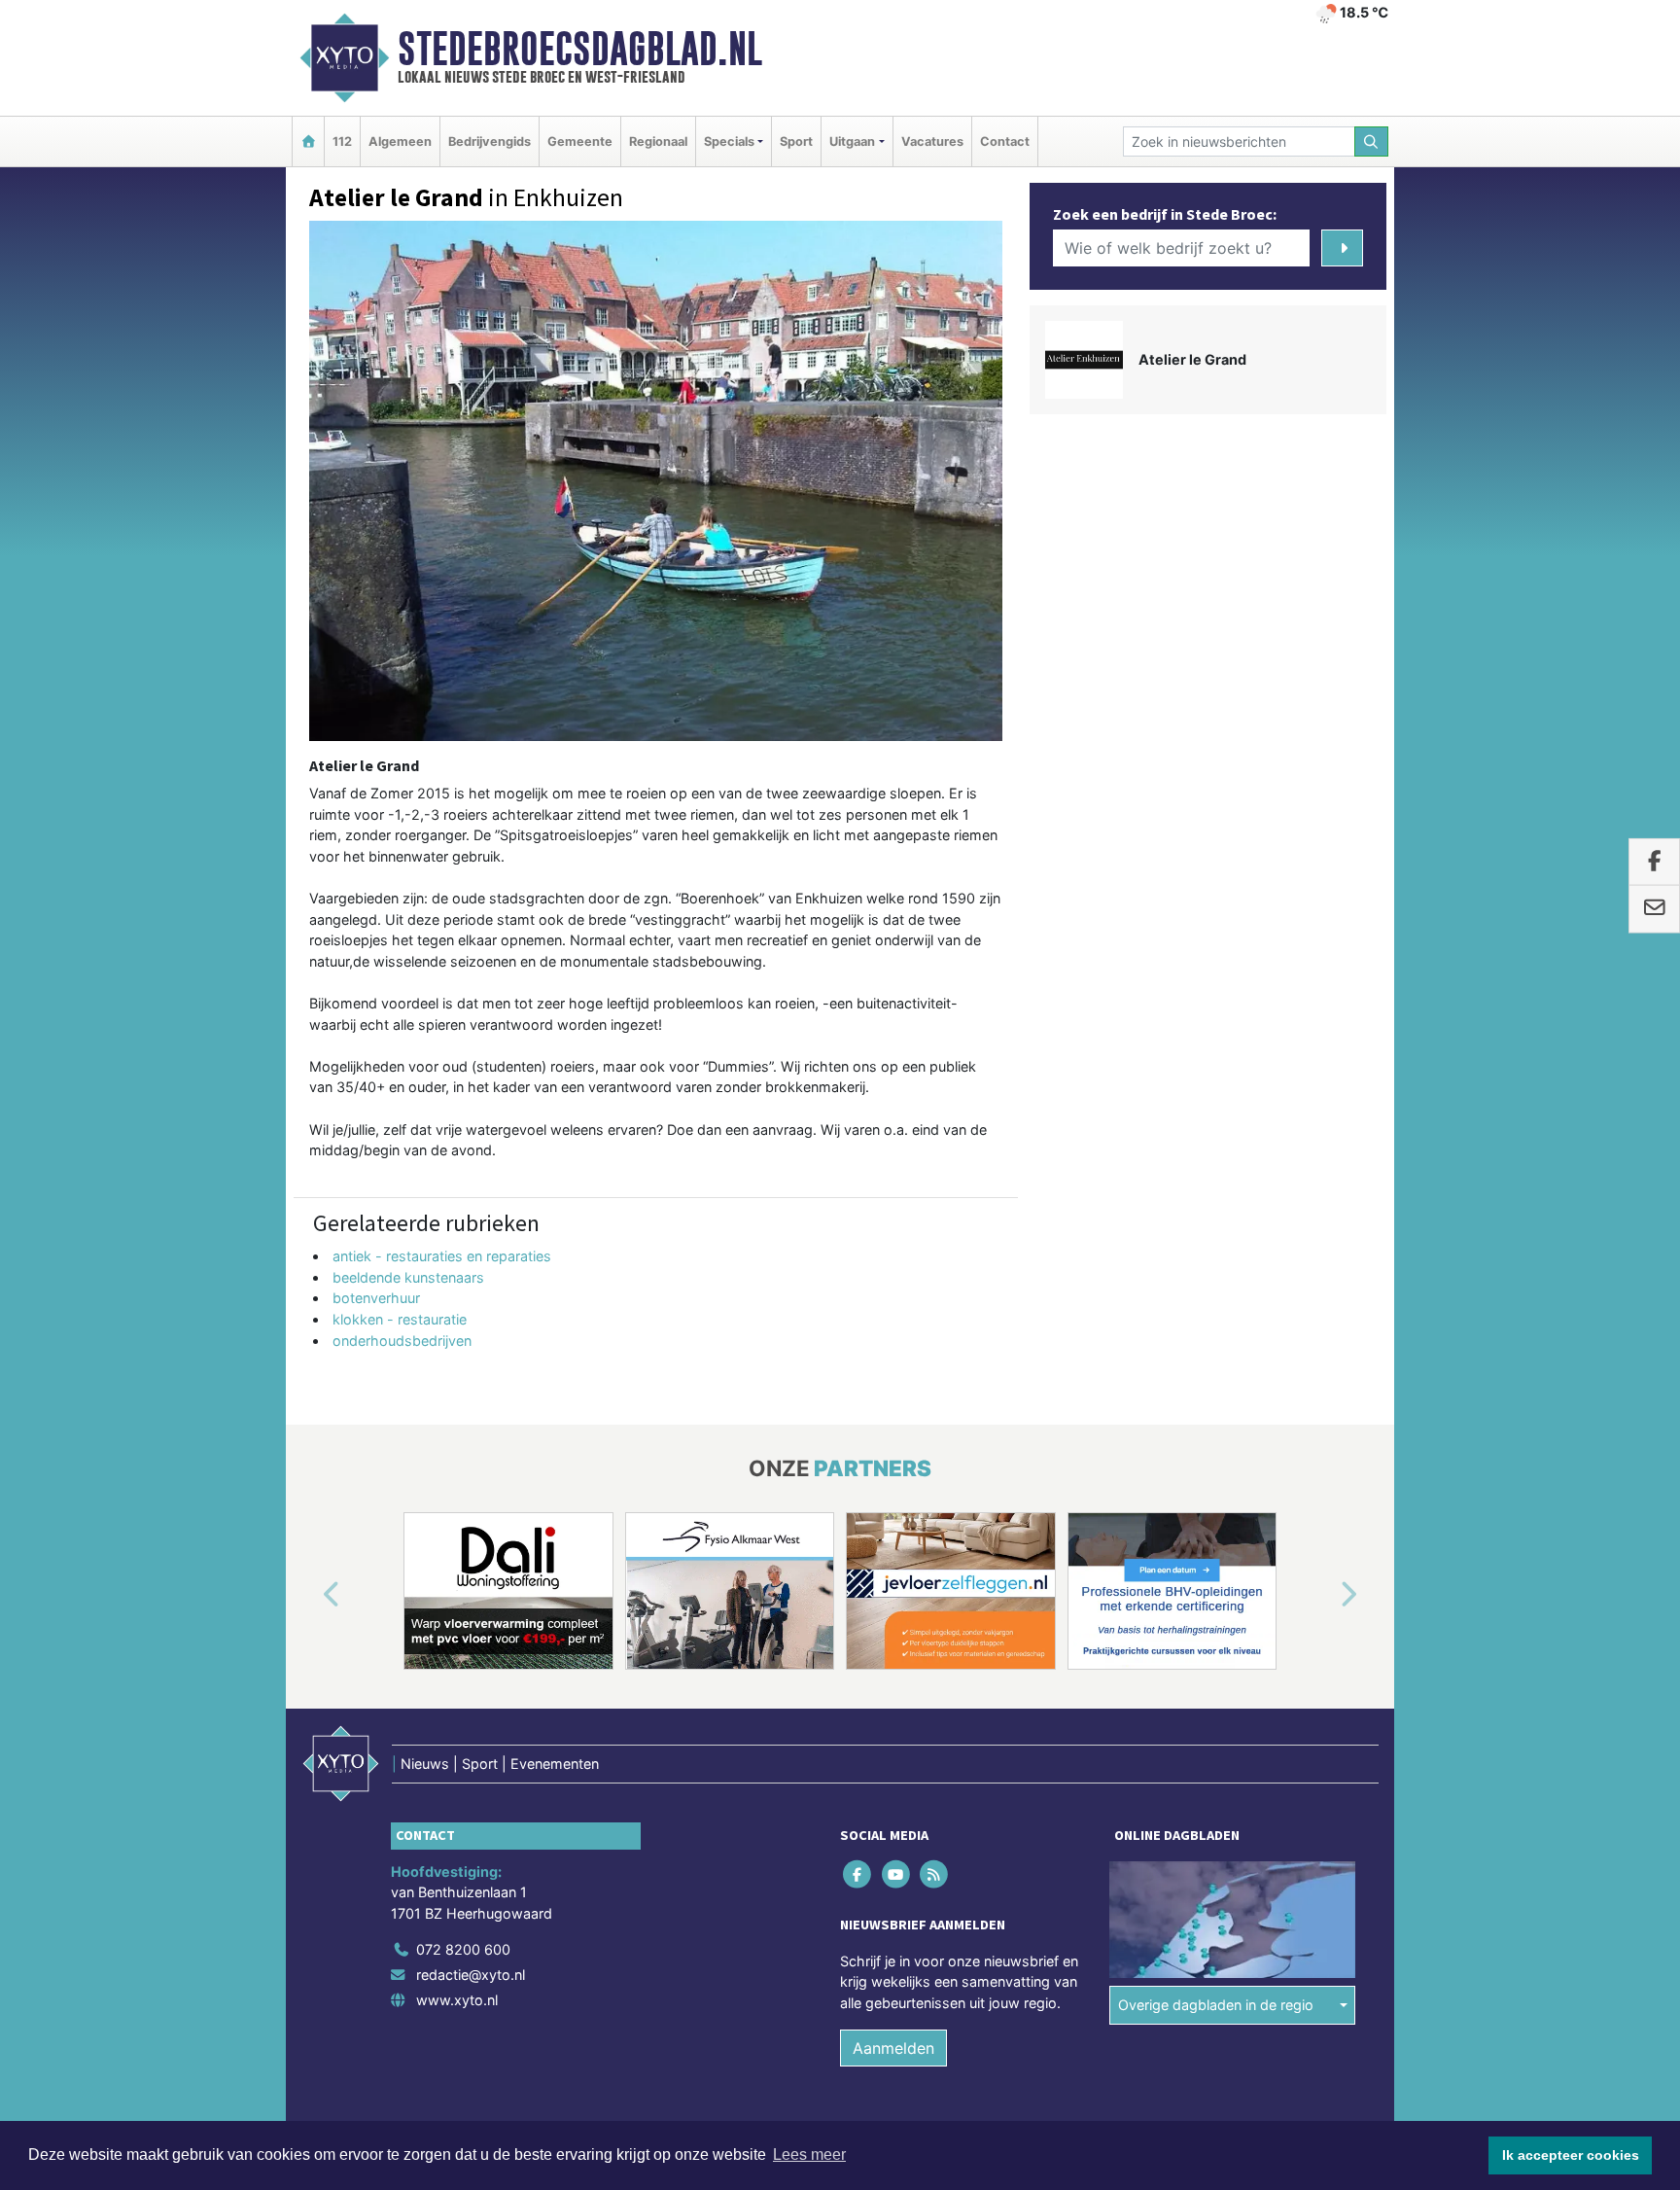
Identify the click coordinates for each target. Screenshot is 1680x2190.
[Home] (308, 141)
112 (342, 141)
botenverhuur (376, 1298)
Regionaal (658, 141)
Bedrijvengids (490, 141)
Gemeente (580, 141)
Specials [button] (729, 141)
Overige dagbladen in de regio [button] (1216, 2005)
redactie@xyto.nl (471, 1975)
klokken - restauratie (400, 1319)
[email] (1654, 909)
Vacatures (932, 141)
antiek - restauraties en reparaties (442, 1256)
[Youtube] (897, 1873)
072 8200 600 (463, 1949)
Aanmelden (893, 2048)
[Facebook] (859, 1873)
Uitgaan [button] (852, 141)
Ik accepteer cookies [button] (1571, 2155)
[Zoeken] (1372, 141)
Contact (1005, 141)
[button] (309, 1595)
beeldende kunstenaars (408, 1277)
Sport (796, 141)
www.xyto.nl (457, 2000)
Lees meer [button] (809, 2155)
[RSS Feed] (935, 1873)
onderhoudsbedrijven (402, 1341)
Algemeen (400, 141)
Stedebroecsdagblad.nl (580, 49)
